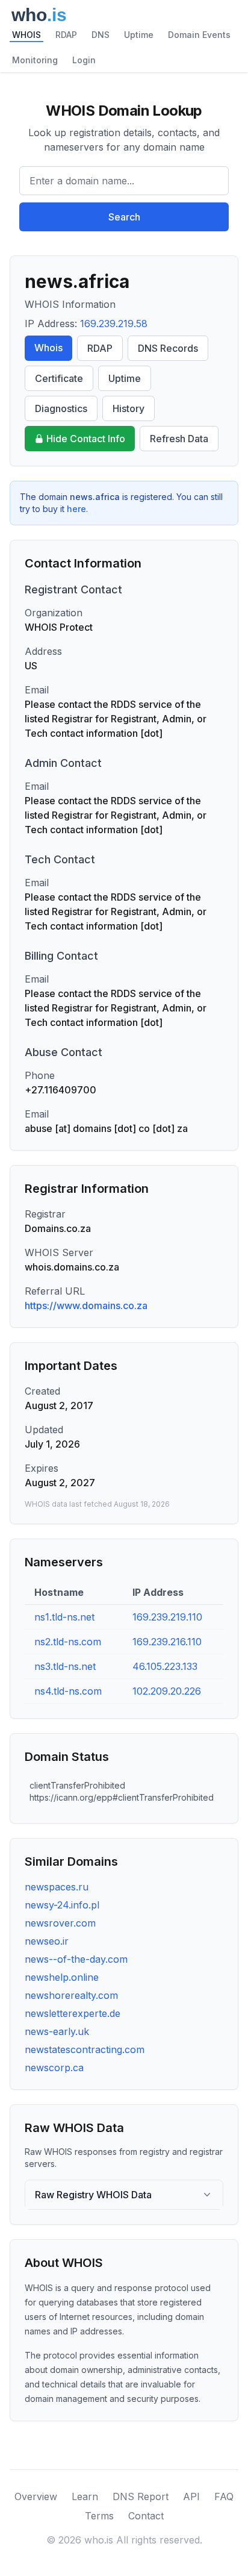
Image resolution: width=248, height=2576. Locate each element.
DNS (101, 35)
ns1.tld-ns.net (64, 1617)
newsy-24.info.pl (62, 1905)
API (191, 2496)
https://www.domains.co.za (86, 1305)
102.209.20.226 (167, 1691)
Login (84, 60)
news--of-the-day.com (76, 1959)
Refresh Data (179, 439)
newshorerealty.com (71, 1995)
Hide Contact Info (86, 439)
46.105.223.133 (165, 1666)
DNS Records (168, 348)
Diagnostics (61, 408)
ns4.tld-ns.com (68, 1691)
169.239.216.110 (167, 1642)
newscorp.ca (54, 2068)
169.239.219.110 (167, 1617)
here (76, 509)
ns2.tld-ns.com (68, 1642)
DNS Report (141, 2496)
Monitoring (35, 60)
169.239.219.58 (114, 324)
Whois (48, 348)
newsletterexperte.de (73, 2013)
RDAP (66, 35)
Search (124, 217)
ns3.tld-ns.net (65, 1666)
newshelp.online (62, 1977)
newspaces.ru (57, 1887)
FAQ (224, 2496)
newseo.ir (47, 1941)
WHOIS (26, 35)
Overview (36, 2496)
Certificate (59, 378)
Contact (146, 2516)
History (129, 408)
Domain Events (199, 35)
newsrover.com (60, 1923)
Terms (99, 2516)
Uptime (139, 35)
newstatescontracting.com (85, 2049)
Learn (85, 2496)
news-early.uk (57, 2031)
